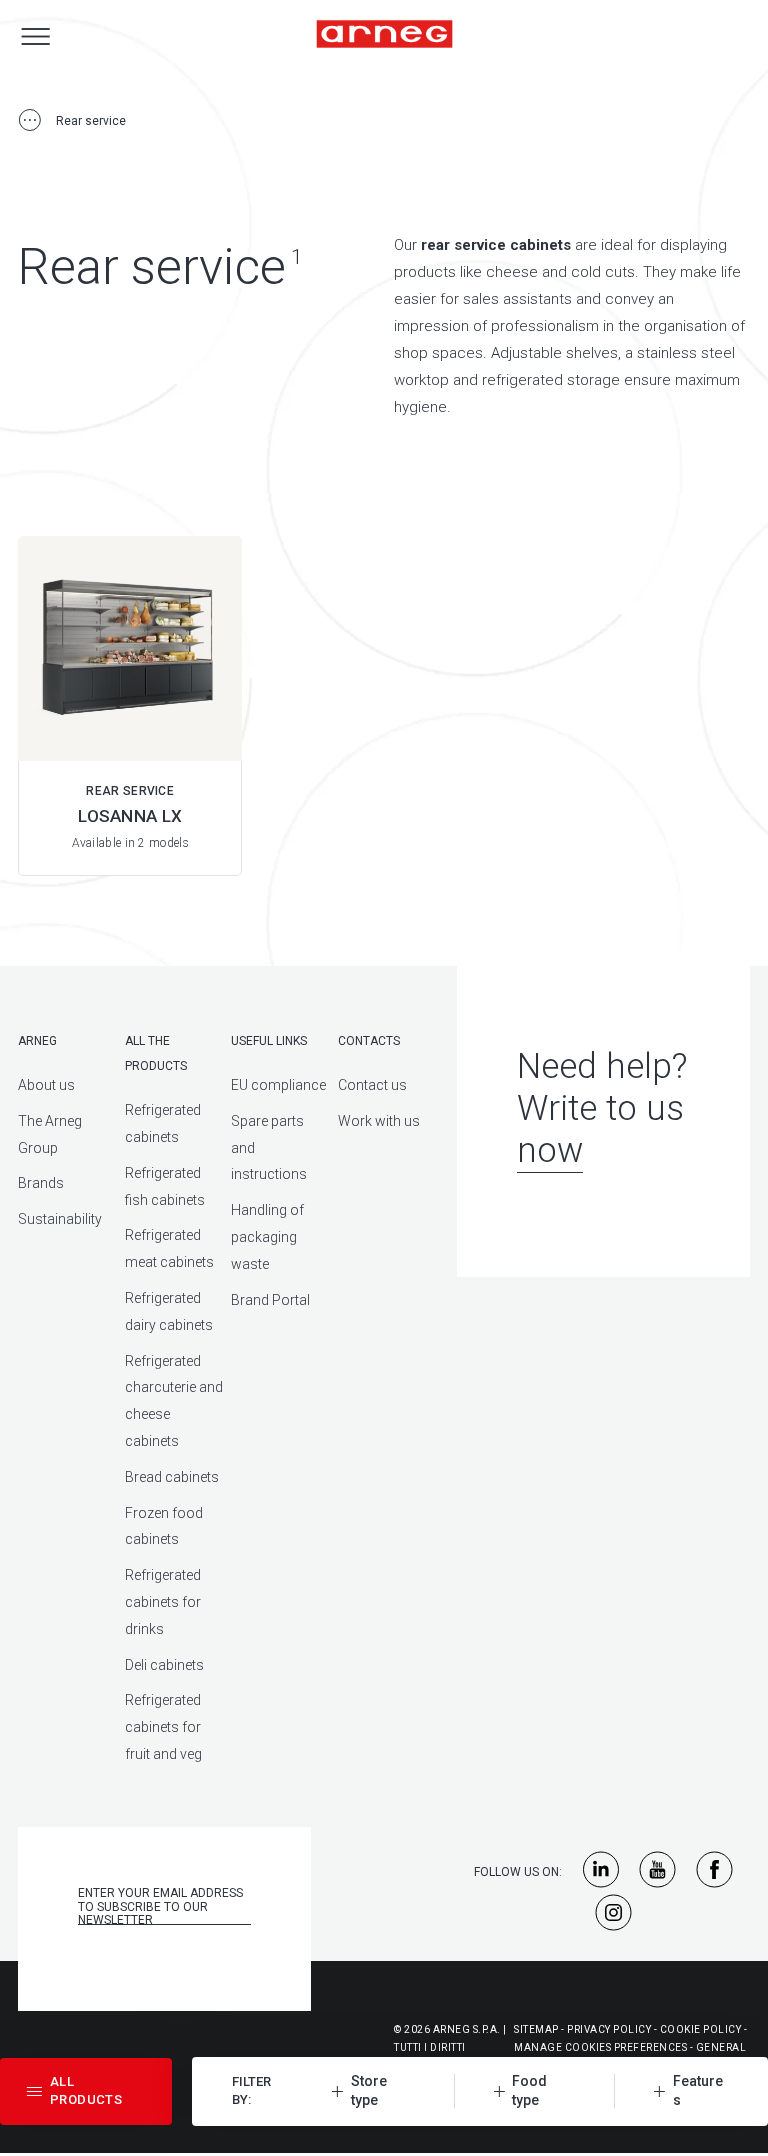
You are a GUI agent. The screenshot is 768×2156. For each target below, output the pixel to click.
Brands (41, 1183)
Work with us (379, 1121)
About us (46, 1085)
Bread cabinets (172, 1477)
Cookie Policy (701, 2029)
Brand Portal (270, 1300)
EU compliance (278, 1085)
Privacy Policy (609, 2029)
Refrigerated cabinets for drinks (163, 1602)
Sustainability (60, 1219)
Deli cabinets (164, 1665)
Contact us (372, 1085)
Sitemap (536, 2029)
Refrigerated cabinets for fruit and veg (163, 1727)
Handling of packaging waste (267, 1237)
